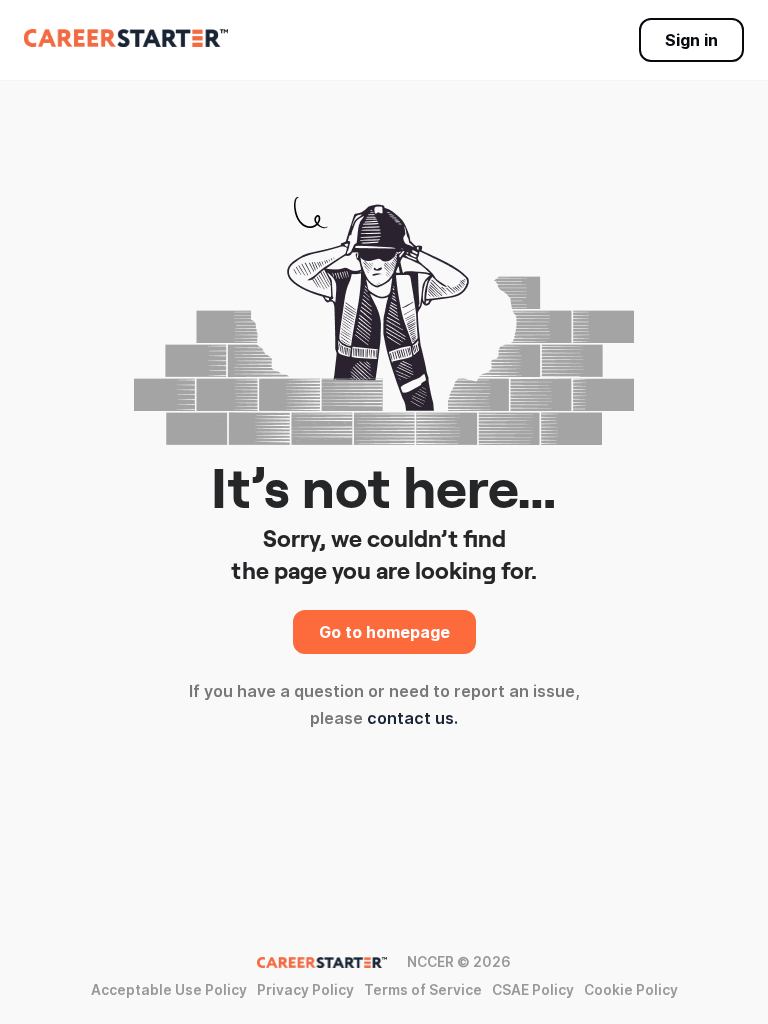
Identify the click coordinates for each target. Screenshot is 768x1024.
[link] (126, 38)
